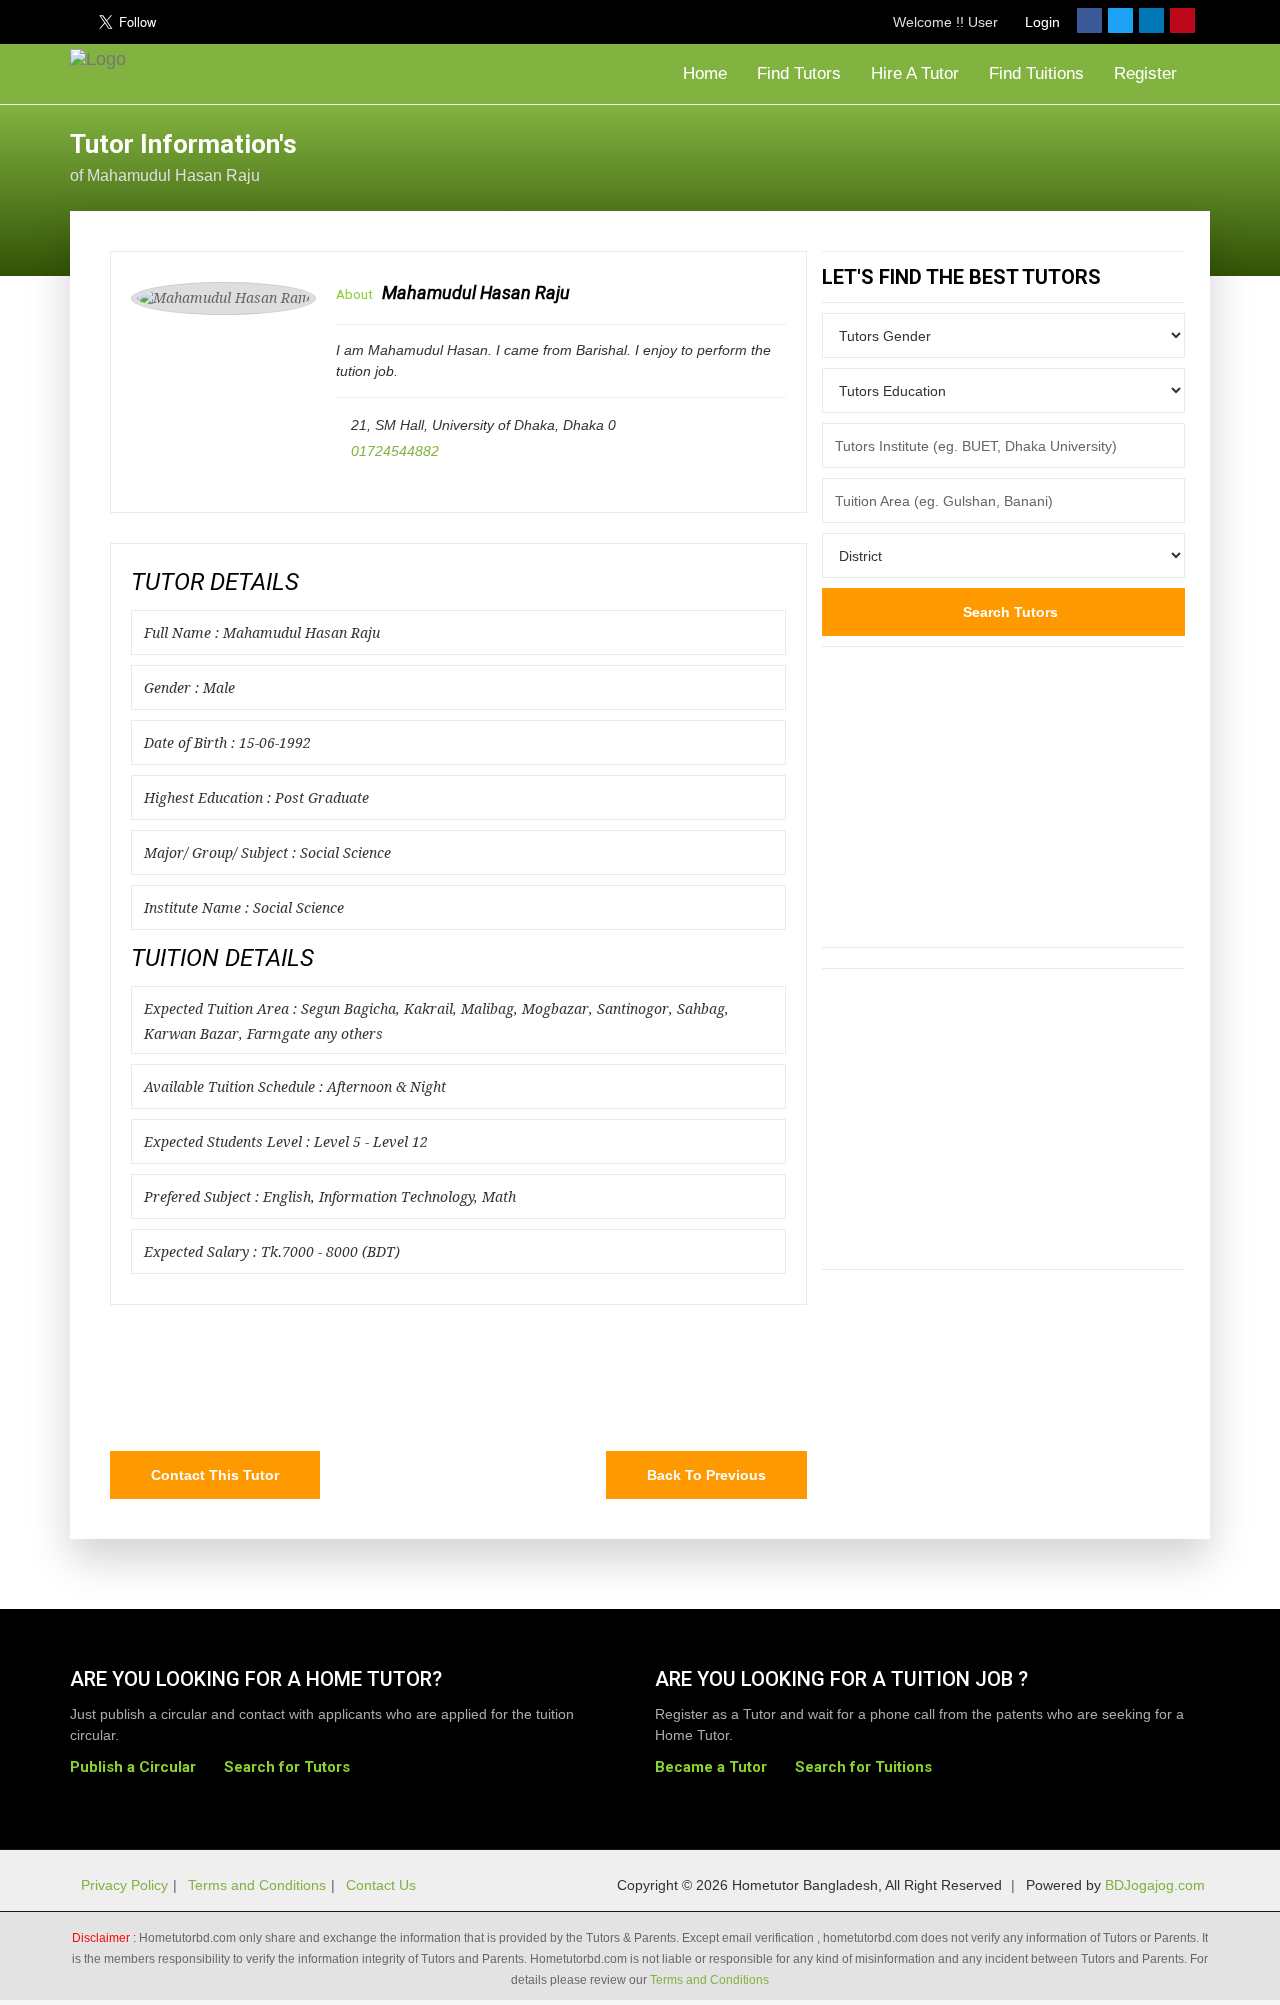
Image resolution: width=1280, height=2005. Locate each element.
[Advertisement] (1050, 155)
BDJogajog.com (1155, 1885)
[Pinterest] (1182, 20)
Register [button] (1148, 73)
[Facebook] (1089, 20)
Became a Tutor (711, 1767)
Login (1040, 22)
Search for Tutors (287, 1767)
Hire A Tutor (915, 73)
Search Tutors (1008, 612)
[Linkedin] (1151, 20)
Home (702, 73)
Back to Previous (706, 1475)
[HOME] (103, 74)
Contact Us (381, 1885)
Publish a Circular (133, 1767)
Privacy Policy (124, 1885)
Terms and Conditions (257, 1885)
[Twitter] (1120, 20)
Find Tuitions (1036, 73)
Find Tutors (799, 73)
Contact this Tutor (215, 1475)
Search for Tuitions (863, 1767)
